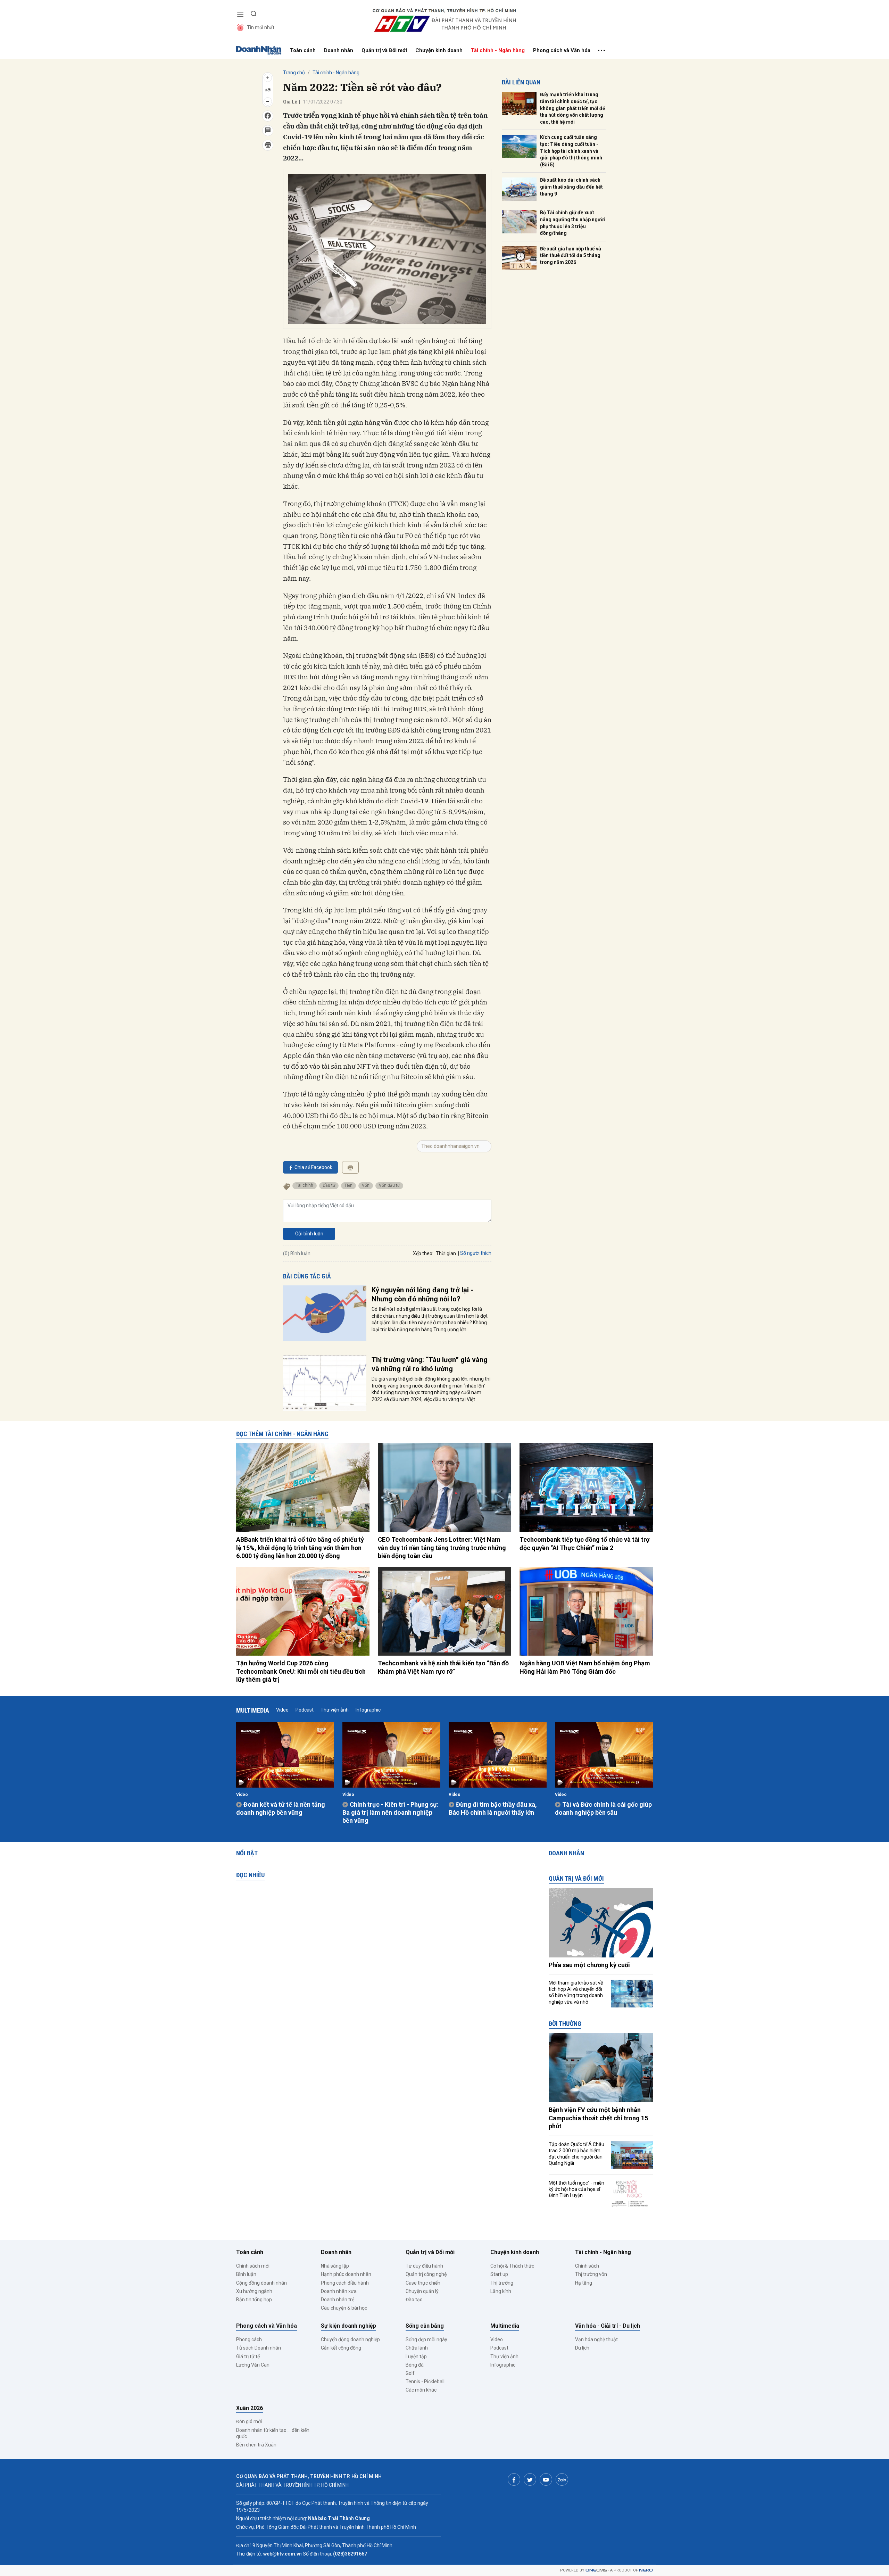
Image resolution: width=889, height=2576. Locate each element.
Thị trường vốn (591, 2274)
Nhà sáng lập (335, 2266)
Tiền (348, 1185)
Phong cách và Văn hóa (562, 50)
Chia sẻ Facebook (313, 1167)
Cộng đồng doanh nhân (261, 2283)
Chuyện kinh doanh (439, 50)
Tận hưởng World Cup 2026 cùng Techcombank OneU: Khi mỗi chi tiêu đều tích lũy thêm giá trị (301, 1671)
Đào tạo (414, 2300)
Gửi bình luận (309, 1234)
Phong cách (249, 2339)
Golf (410, 2373)
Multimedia (253, 1710)
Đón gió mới (249, 2421)
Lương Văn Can (253, 2365)
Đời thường (565, 2024)
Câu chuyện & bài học (344, 2308)
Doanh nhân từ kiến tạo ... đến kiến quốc (273, 2433)
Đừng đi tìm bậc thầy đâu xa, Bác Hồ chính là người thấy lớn (493, 1808)
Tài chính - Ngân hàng (498, 50)
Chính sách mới (253, 2266)
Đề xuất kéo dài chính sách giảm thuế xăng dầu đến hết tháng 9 (571, 187)
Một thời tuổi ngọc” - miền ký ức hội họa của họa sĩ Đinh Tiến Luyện (576, 2189)
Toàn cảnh (303, 50)
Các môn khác (421, 2390)
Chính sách (587, 2266)
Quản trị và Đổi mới (384, 50)
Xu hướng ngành (254, 2291)
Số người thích (476, 1253)
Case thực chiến (423, 2283)
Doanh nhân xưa (339, 2291)
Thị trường (502, 2283)
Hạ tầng (584, 2283)
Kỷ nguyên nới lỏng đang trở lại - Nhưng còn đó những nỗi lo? (422, 1294)
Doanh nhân (339, 50)
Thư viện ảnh (335, 1710)
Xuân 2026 (250, 2408)
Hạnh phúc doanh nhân (346, 2274)
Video (282, 1710)
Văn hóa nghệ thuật (596, 2339)
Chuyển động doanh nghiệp (350, 2339)
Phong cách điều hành (345, 2283)
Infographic (368, 1710)
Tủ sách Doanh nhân (259, 2348)
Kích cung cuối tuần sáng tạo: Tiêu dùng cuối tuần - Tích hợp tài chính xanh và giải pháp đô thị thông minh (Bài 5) (571, 151)
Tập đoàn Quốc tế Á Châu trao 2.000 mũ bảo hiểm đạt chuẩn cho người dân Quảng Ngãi (576, 2154)
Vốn (366, 1185)
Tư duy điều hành (424, 2266)
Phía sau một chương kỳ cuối (589, 1965)
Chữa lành (417, 2348)
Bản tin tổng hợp (254, 2300)
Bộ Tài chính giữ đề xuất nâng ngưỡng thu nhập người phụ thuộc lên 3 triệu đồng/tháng (572, 223)
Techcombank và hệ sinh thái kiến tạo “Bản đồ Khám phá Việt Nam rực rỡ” (443, 1667)
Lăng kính (501, 2291)
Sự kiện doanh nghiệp (348, 2326)
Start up (499, 2274)
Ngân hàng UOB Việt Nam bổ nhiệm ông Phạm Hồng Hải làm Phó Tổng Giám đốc (585, 1667)
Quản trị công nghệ (426, 2274)
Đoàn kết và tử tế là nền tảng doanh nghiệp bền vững (281, 1808)
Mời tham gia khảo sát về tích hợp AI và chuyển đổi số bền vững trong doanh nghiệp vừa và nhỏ (576, 1992)
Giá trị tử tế (248, 2356)
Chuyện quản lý (422, 2291)
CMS (596, 2570)
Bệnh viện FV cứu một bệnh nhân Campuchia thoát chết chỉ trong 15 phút (598, 2118)
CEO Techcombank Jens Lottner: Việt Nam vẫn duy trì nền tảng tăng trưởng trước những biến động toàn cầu (442, 1548)
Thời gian (446, 1253)
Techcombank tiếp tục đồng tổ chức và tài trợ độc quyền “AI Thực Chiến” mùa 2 (584, 1543)
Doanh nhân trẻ (338, 2300)
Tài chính (305, 1185)
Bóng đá (415, 2365)
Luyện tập (416, 2356)
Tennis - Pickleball (425, 2382)
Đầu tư (329, 1185)
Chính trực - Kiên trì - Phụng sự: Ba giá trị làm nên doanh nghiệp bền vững (391, 1813)
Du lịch (582, 2348)
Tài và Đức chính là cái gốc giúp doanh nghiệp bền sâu (603, 1808)
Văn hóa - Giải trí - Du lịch (608, 2326)
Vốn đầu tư (389, 1185)
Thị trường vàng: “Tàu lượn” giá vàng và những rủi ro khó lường (430, 1364)
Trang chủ (294, 73)
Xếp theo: (423, 1253)
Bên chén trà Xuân (256, 2445)
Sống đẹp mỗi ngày (426, 2339)
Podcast (305, 1710)
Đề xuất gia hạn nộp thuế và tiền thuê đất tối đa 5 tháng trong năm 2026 (571, 255)
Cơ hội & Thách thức (512, 2266)
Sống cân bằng (425, 2326)
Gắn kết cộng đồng (341, 2348)
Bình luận (246, 2274)
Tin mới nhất (261, 27)
